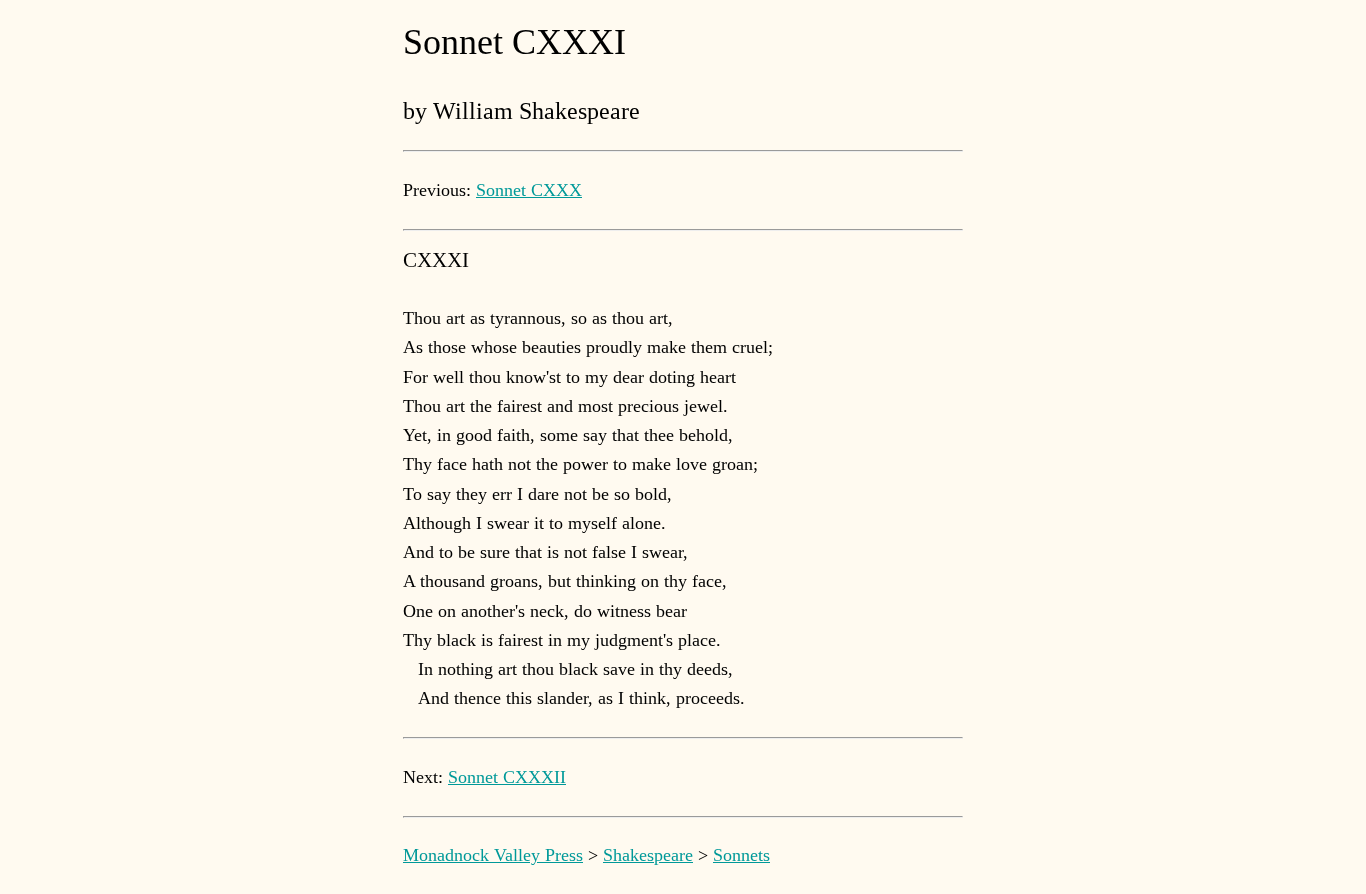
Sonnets (741, 855)
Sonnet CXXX (529, 190)
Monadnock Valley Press (493, 855)
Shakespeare (648, 855)
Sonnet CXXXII (507, 777)
